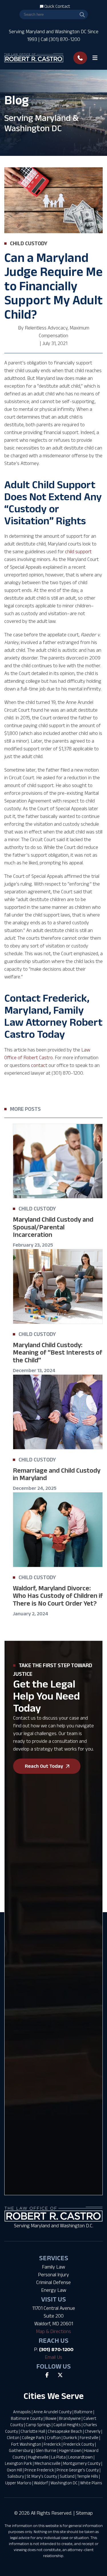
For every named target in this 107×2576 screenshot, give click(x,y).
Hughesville (38, 2457)
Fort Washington (26, 2444)
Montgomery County (82, 2463)
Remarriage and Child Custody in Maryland (57, 1474)
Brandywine (70, 2418)
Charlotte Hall (33, 2431)
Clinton (13, 2437)
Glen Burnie (46, 2450)
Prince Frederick (39, 2470)
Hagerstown (70, 2450)
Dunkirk (70, 2437)
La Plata (58, 2457)
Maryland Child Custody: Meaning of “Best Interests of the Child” (57, 1352)
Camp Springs (38, 2425)
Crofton (54, 2437)
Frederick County (79, 2444)
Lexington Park (18, 2463)
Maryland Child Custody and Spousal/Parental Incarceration (53, 1227)
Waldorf (41, 2483)
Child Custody (29, 243)
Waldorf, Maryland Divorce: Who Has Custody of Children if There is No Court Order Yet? (58, 1596)
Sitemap (84, 2513)
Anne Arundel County (53, 2412)
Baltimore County (27, 2418)
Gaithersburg (21, 2450)
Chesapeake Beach (65, 2431)
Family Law (53, 2267)
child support (78, 552)
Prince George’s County (78, 2470)
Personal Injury (53, 2275)
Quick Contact (57, 6)
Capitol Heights (67, 2425)
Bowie (51, 2418)
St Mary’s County (42, 2476)
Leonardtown (80, 2457)
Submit (18, 2055)
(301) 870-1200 (56, 2349)
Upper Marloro (18, 2483)
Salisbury (16, 2476)
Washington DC (64, 2483)
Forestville (89, 2437)
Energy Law (54, 2290)
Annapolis (22, 2412)
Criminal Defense (53, 2282)
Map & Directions (53, 2331)
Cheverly (93, 2431)
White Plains (91, 2483)
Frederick (52, 2444)
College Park (33, 2437)
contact (39, 1065)
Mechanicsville (48, 2463)
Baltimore (83, 2412)
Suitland (67, 2476)
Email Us (53, 2357)
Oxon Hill (14, 2470)
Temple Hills (88, 2476)
